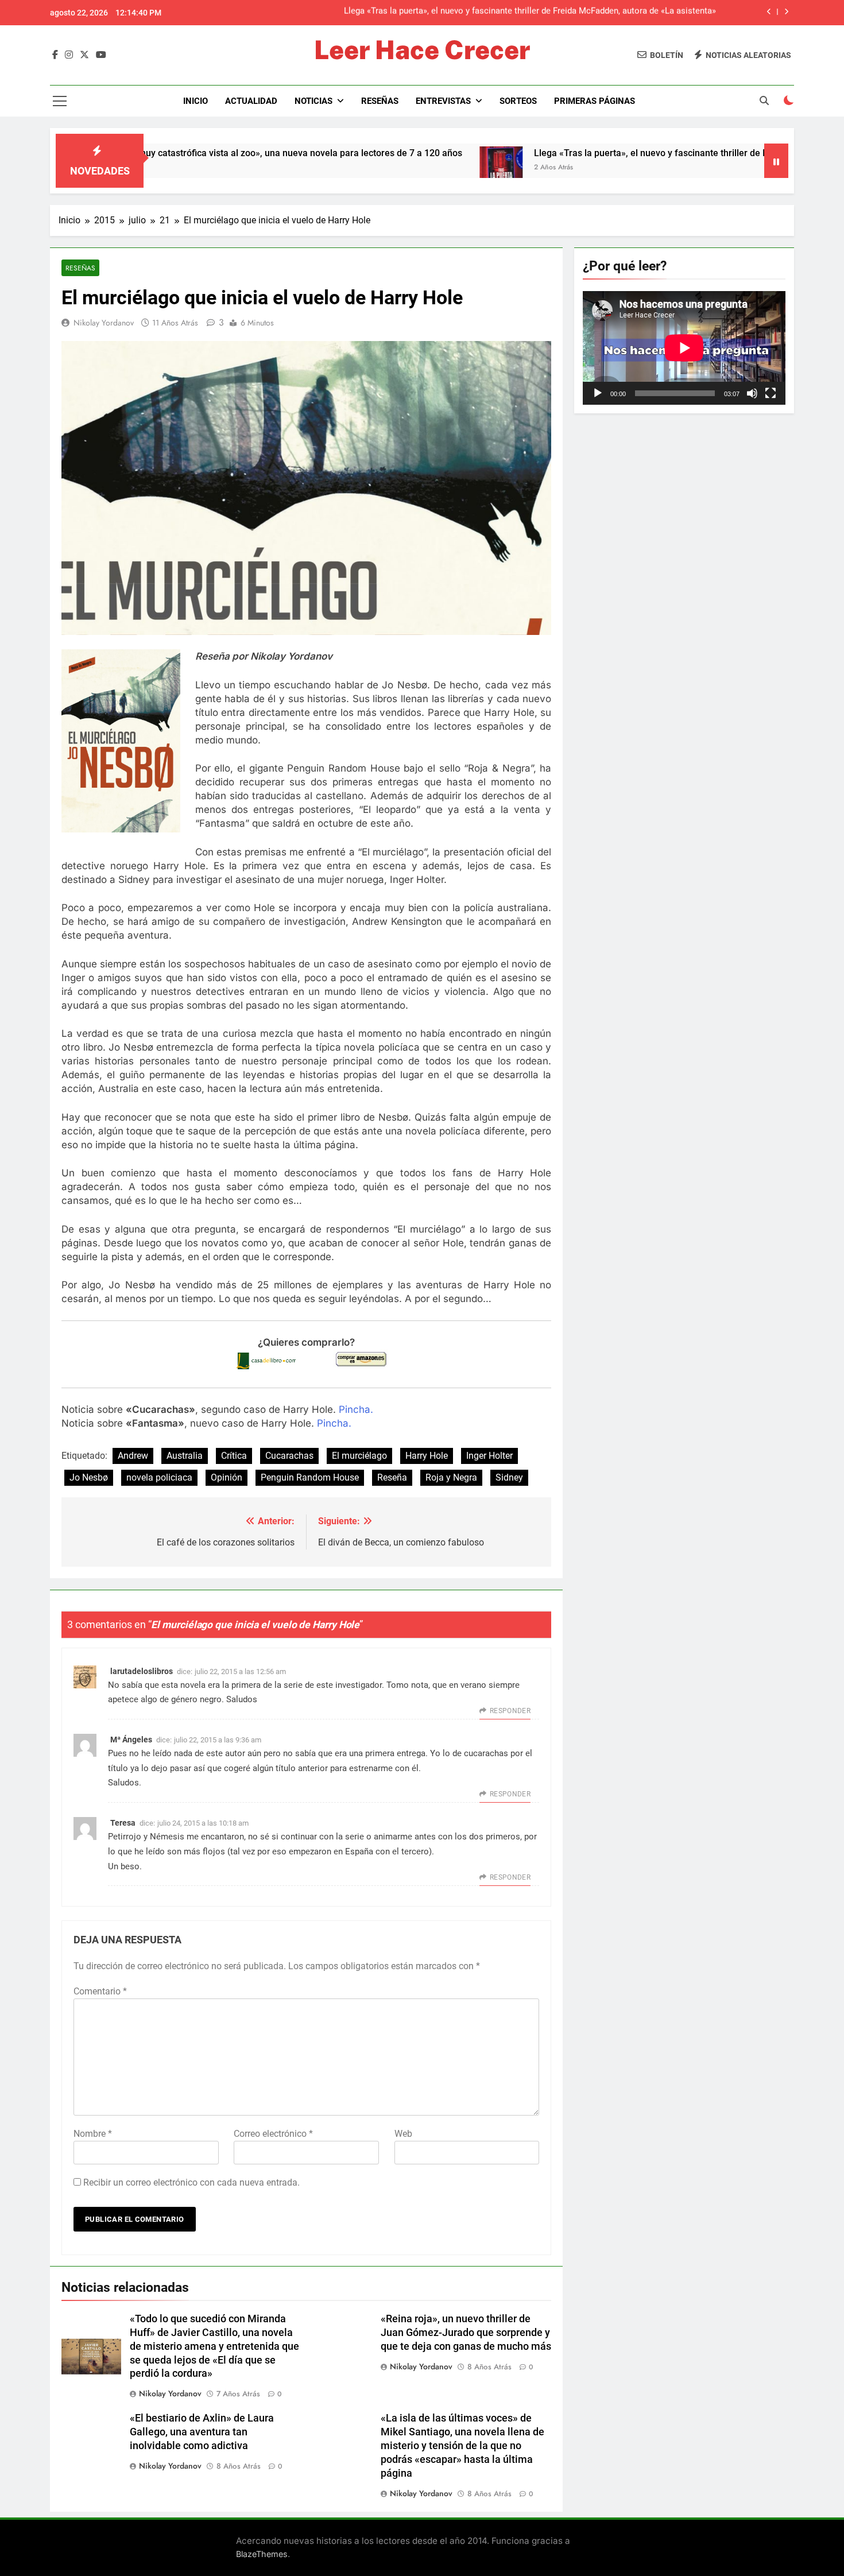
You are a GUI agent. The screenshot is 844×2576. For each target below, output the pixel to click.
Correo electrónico (273, 2134)
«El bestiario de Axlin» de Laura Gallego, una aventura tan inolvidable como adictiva (202, 2432)
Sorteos (518, 101)
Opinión (227, 1477)
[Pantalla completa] (771, 393)
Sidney (509, 1477)
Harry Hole (427, 1456)
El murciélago (359, 1456)
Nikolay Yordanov (104, 323)
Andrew (133, 1456)
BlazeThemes (262, 2554)
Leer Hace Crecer (422, 50)
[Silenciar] (752, 393)
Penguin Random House (310, 1477)
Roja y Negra (451, 1477)
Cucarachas (289, 1456)
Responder (510, 1711)
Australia (185, 1456)
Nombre (93, 2134)
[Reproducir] (598, 393)
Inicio (195, 101)
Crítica (234, 1456)
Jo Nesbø (89, 1477)
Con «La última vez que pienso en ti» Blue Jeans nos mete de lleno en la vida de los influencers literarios (515, 13)
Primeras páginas (595, 101)
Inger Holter (489, 1456)
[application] (684, 348)
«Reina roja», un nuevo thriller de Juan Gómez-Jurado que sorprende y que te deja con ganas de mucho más (466, 2333)
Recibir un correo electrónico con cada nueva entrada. (191, 2182)
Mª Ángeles (131, 1740)
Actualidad (251, 101)
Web (403, 2134)
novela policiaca (159, 1477)
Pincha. (355, 1409)
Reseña (392, 1477)
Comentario (100, 1991)
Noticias (313, 101)
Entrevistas (443, 101)
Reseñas (380, 101)
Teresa (123, 1823)
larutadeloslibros (142, 1671)
